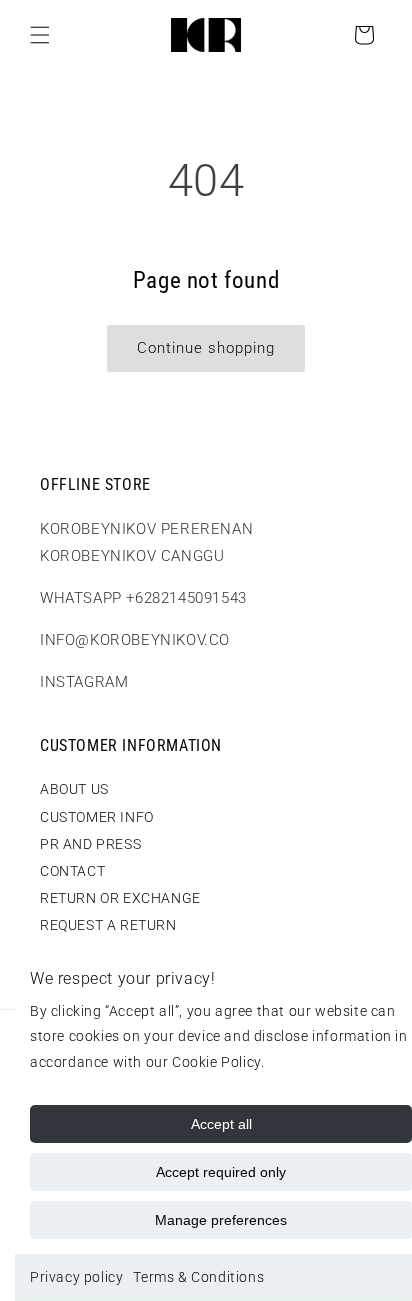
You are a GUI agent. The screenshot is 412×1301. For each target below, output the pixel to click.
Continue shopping (206, 348)
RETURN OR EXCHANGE (120, 898)
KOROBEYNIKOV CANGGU (132, 556)
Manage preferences (221, 1220)
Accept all (221, 1124)
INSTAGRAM (84, 682)
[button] (40, 35)
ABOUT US (74, 789)
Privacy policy (76, 1277)
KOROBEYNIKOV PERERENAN (146, 529)
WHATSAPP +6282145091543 (143, 598)
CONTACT (72, 871)
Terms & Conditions (198, 1277)
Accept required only (221, 1172)
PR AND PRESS (90, 844)
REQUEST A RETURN (108, 925)
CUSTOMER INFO (97, 817)
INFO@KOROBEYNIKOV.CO (135, 640)
